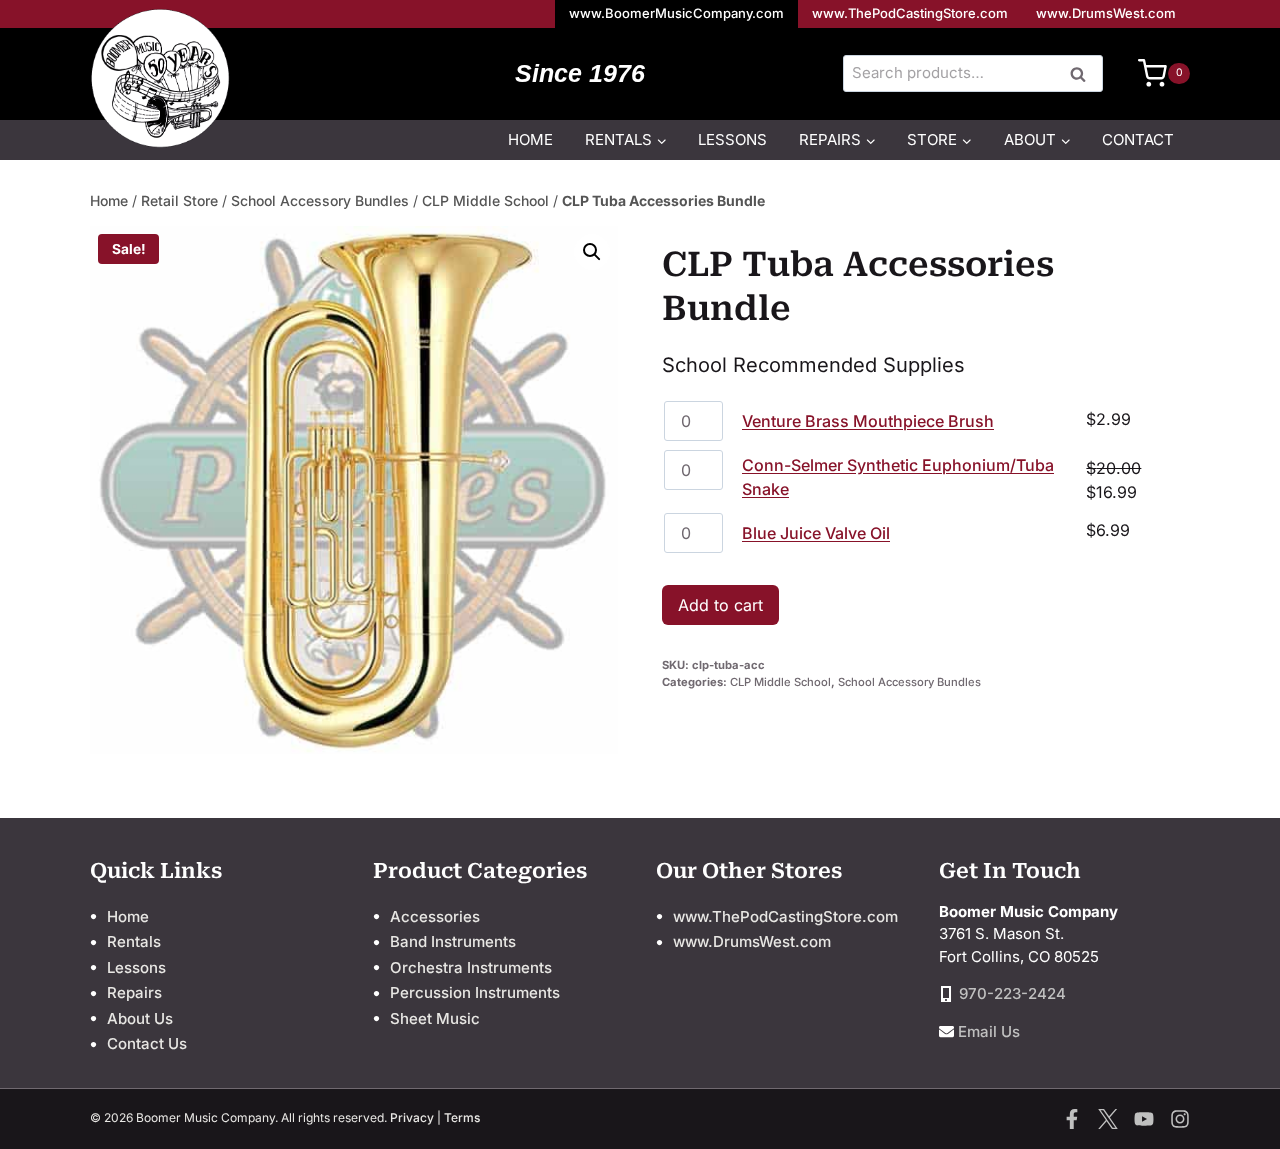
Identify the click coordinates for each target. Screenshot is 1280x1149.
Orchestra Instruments (471, 967)
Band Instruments (453, 941)
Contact (1138, 139)
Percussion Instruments (475, 992)
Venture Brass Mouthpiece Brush (868, 421)
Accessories (435, 916)
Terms (462, 1117)
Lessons (732, 139)
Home (530, 139)
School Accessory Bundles (320, 200)
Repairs (134, 992)
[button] (592, 252)
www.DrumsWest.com (1106, 13)
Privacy (412, 1117)
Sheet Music (435, 1018)
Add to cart (720, 605)
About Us (140, 1018)
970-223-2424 (1012, 993)
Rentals (134, 941)
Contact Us (147, 1043)
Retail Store (179, 200)
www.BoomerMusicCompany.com (676, 13)
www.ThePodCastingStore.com (910, 13)
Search (1084, 75)
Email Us (989, 1031)
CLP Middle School (485, 200)
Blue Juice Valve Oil (816, 533)
